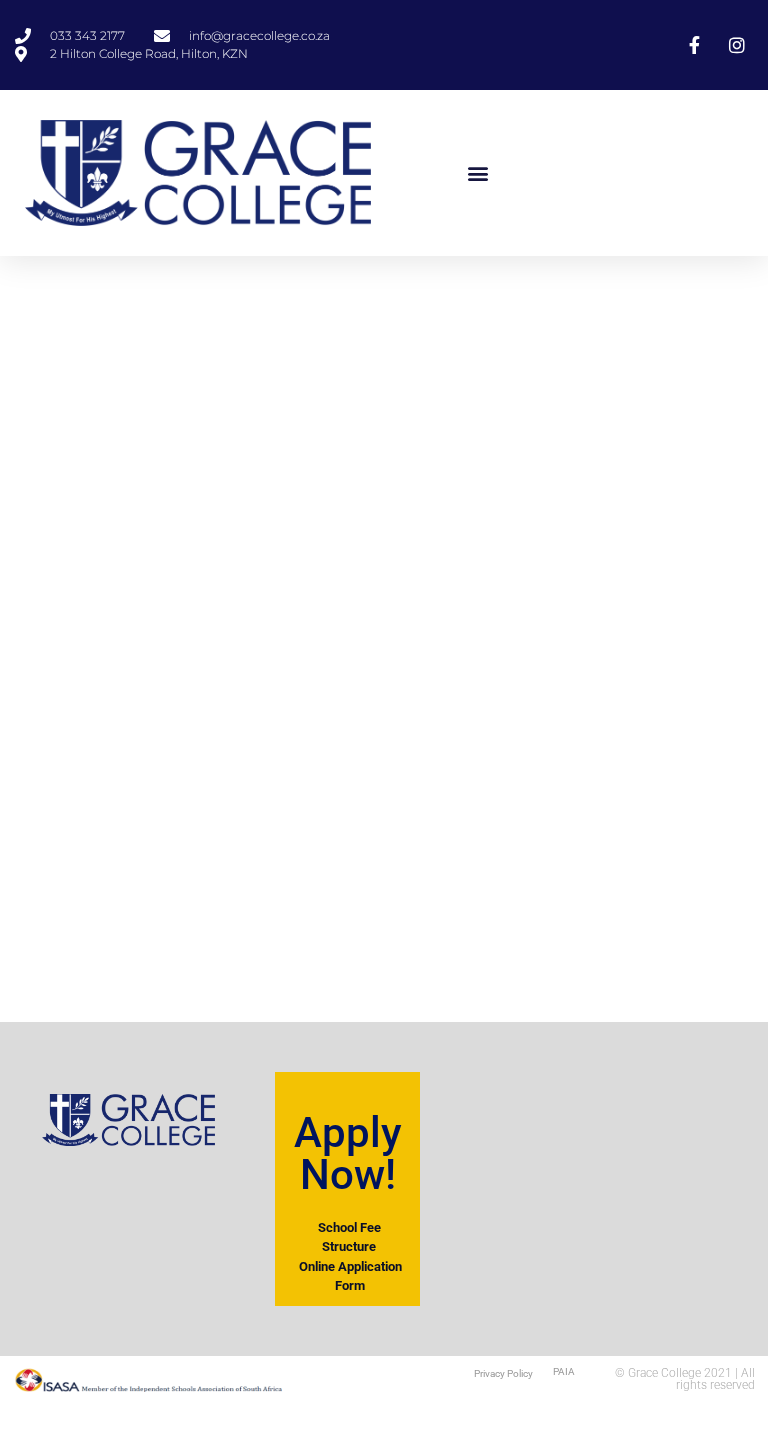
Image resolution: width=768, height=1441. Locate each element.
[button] (478, 172)
